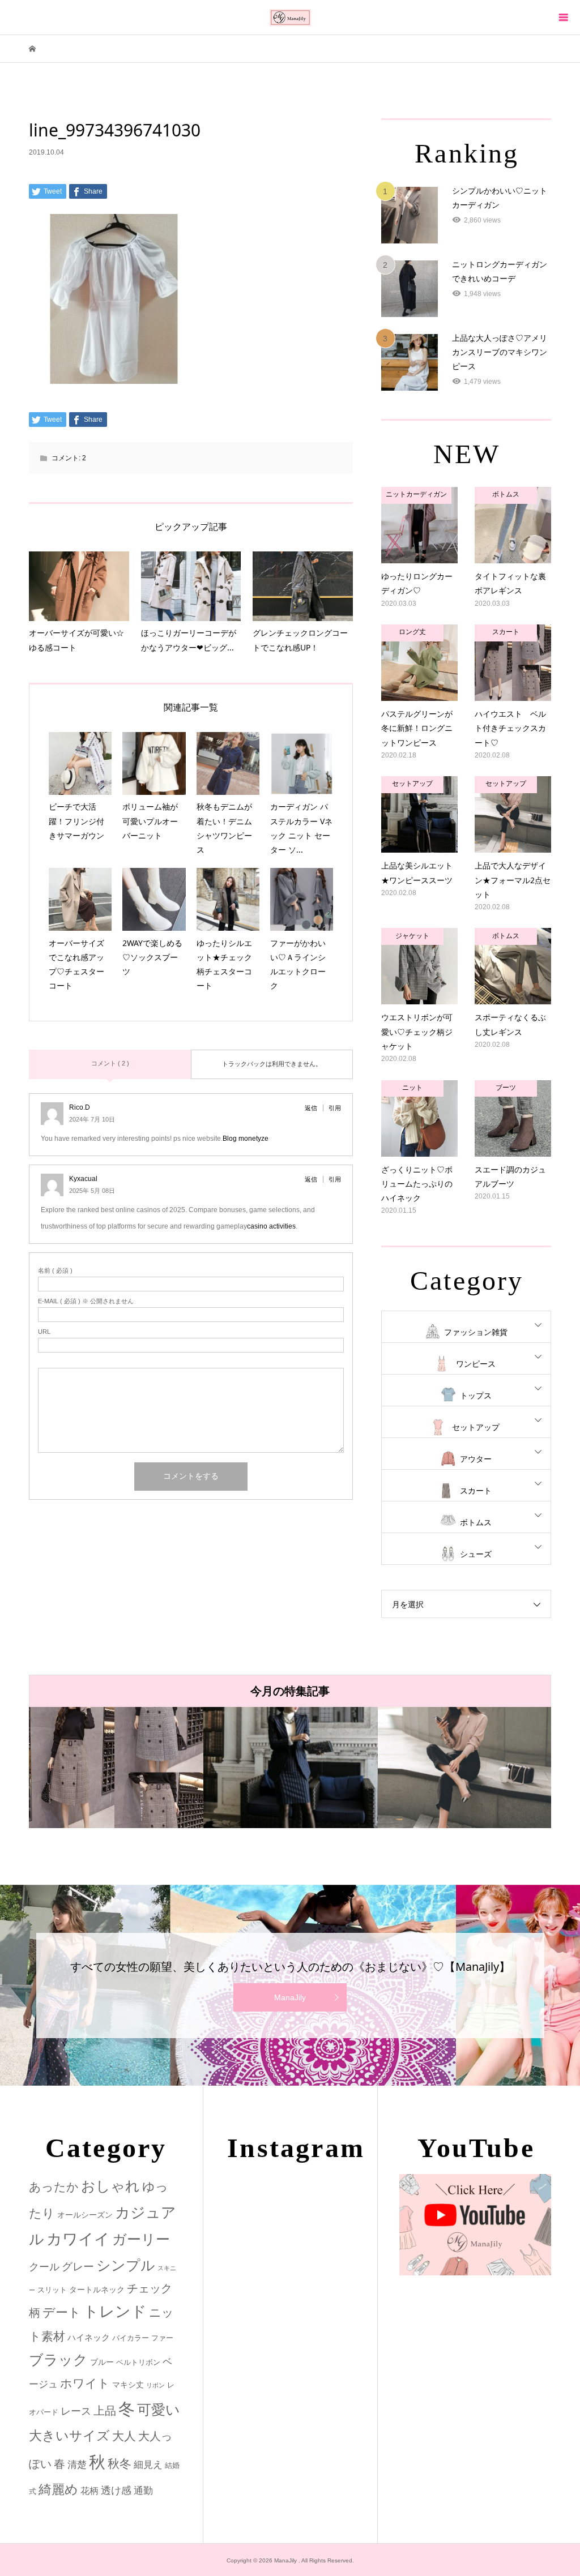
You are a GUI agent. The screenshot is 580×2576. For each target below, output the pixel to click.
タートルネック (97, 2290)
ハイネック (89, 2337)
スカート (476, 1491)
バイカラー (131, 2338)
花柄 (89, 2491)
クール (44, 2267)
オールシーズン (85, 2215)
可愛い (159, 2410)
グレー (78, 2267)
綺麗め (58, 2489)
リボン (155, 2385)
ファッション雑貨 (476, 1332)
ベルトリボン (138, 2362)
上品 (105, 2410)
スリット (52, 2290)
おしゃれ (110, 2186)
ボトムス (476, 1522)
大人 (124, 2436)
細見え (148, 2465)
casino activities (271, 1226)
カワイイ (78, 2239)
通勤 (143, 2491)
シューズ (476, 1554)
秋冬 (120, 2464)
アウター (476, 1459)
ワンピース (476, 1364)
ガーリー (141, 2239)
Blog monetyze (246, 1139)
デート (62, 2312)
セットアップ (476, 1427)
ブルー (102, 2362)
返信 (311, 1108)
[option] (116, 1768)
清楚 (77, 2465)
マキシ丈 (128, 2385)
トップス (476, 1396)
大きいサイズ (69, 2436)
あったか (54, 2187)
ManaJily (290, 1997)
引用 (335, 1108)
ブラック (58, 2360)
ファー (162, 2338)
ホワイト (85, 2383)
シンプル (126, 2265)
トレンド (115, 2312)
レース (76, 2411)
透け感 (116, 2491)
